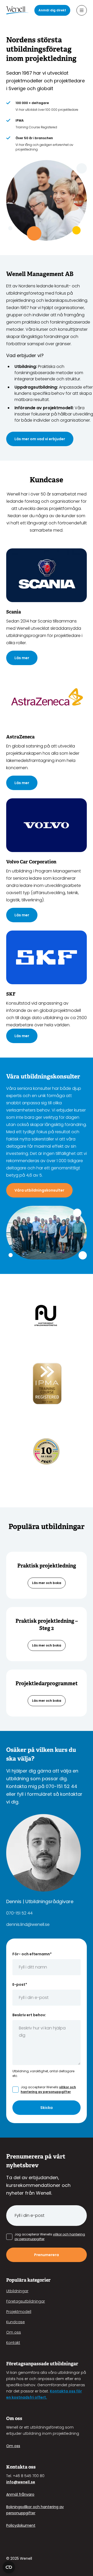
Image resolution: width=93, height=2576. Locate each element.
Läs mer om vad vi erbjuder (40, 439)
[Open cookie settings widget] (9, 2567)
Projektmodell (19, 2312)
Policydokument (21, 2525)
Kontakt (13, 2343)
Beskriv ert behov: (29, 2015)
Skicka (47, 2108)
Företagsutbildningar (26, 2301)
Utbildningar (17, 2291)
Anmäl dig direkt (52, 10)
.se (32, 2482)
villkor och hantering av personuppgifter (48, 2089)
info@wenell (18, 2482)
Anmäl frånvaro (20, 2494)
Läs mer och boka (47, 1583)
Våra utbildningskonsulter (39, 1190)
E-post (20, 1984)
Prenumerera (47, 2255)
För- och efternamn (32, 1954)
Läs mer (22, 658)
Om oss (14, 2332)
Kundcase (16, 2322)
